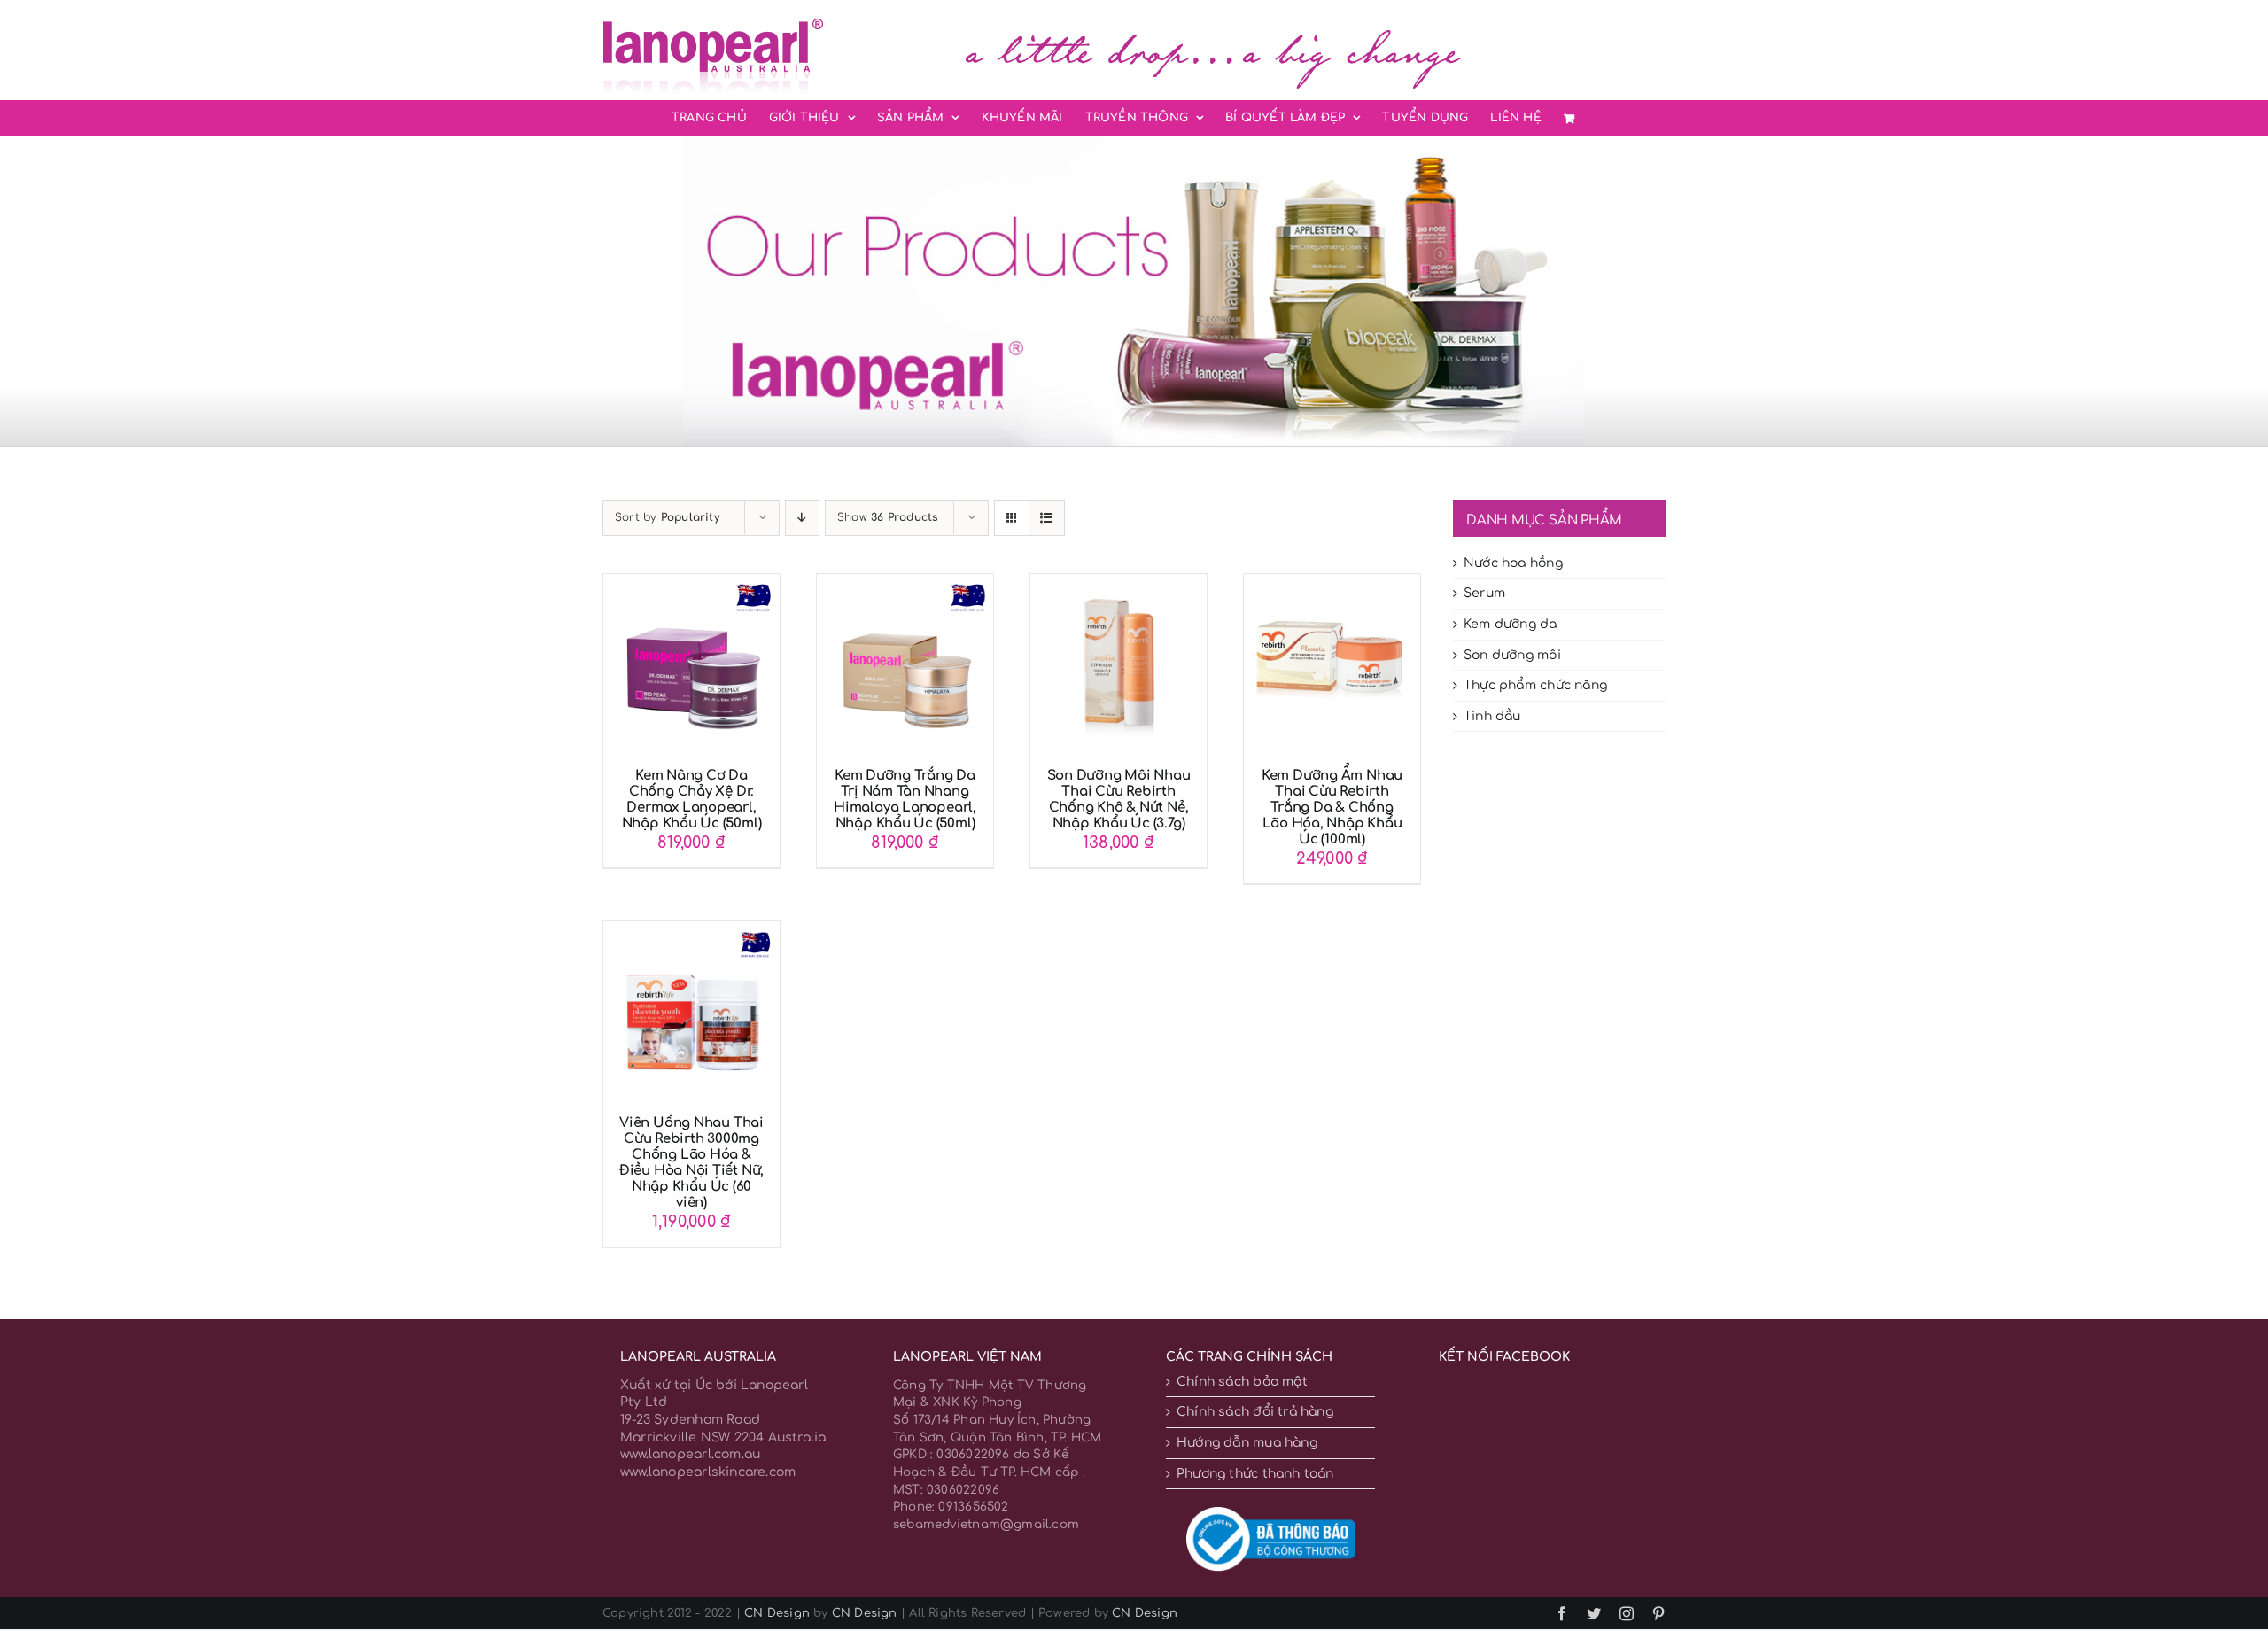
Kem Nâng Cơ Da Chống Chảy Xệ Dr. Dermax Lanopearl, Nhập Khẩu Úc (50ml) (692, 800)
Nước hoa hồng (1513, 563)
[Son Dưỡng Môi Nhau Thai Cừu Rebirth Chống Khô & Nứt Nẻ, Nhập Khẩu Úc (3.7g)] (1118, 582)
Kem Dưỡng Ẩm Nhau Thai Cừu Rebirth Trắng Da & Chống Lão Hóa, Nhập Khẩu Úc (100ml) (1332, 808)
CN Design (777, 1613)
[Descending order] (802, 518)
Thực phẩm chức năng (1535, 685)
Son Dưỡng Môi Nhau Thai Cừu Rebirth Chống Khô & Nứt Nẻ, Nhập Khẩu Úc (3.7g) (1119, 800)
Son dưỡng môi (1512, 655)
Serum (1484, 593)
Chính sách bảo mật (1242, 1382)
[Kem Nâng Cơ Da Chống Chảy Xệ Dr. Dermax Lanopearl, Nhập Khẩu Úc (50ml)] (691, 582)
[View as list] (1047, 518)
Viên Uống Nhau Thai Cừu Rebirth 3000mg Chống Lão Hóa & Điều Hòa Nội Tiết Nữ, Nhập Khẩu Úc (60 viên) (691, 1163)
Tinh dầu (1492, 716)
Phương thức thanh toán (1255, 1474)
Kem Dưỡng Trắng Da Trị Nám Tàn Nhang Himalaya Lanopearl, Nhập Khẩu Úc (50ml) (905, 800)
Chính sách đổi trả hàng (1255, 1412)
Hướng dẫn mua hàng (1247, 1443)
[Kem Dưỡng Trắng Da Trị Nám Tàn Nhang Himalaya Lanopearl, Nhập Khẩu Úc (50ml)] (905, 582)
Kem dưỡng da (1511, 624)
